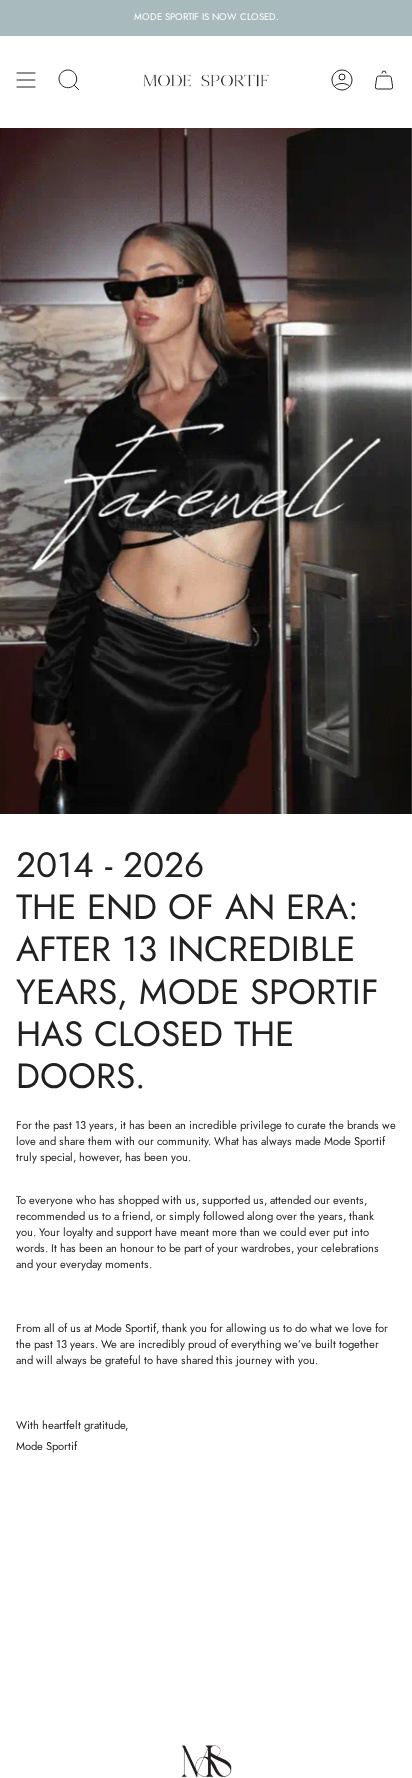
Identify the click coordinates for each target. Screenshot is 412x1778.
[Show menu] (26, 80)
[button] (69, 80)
